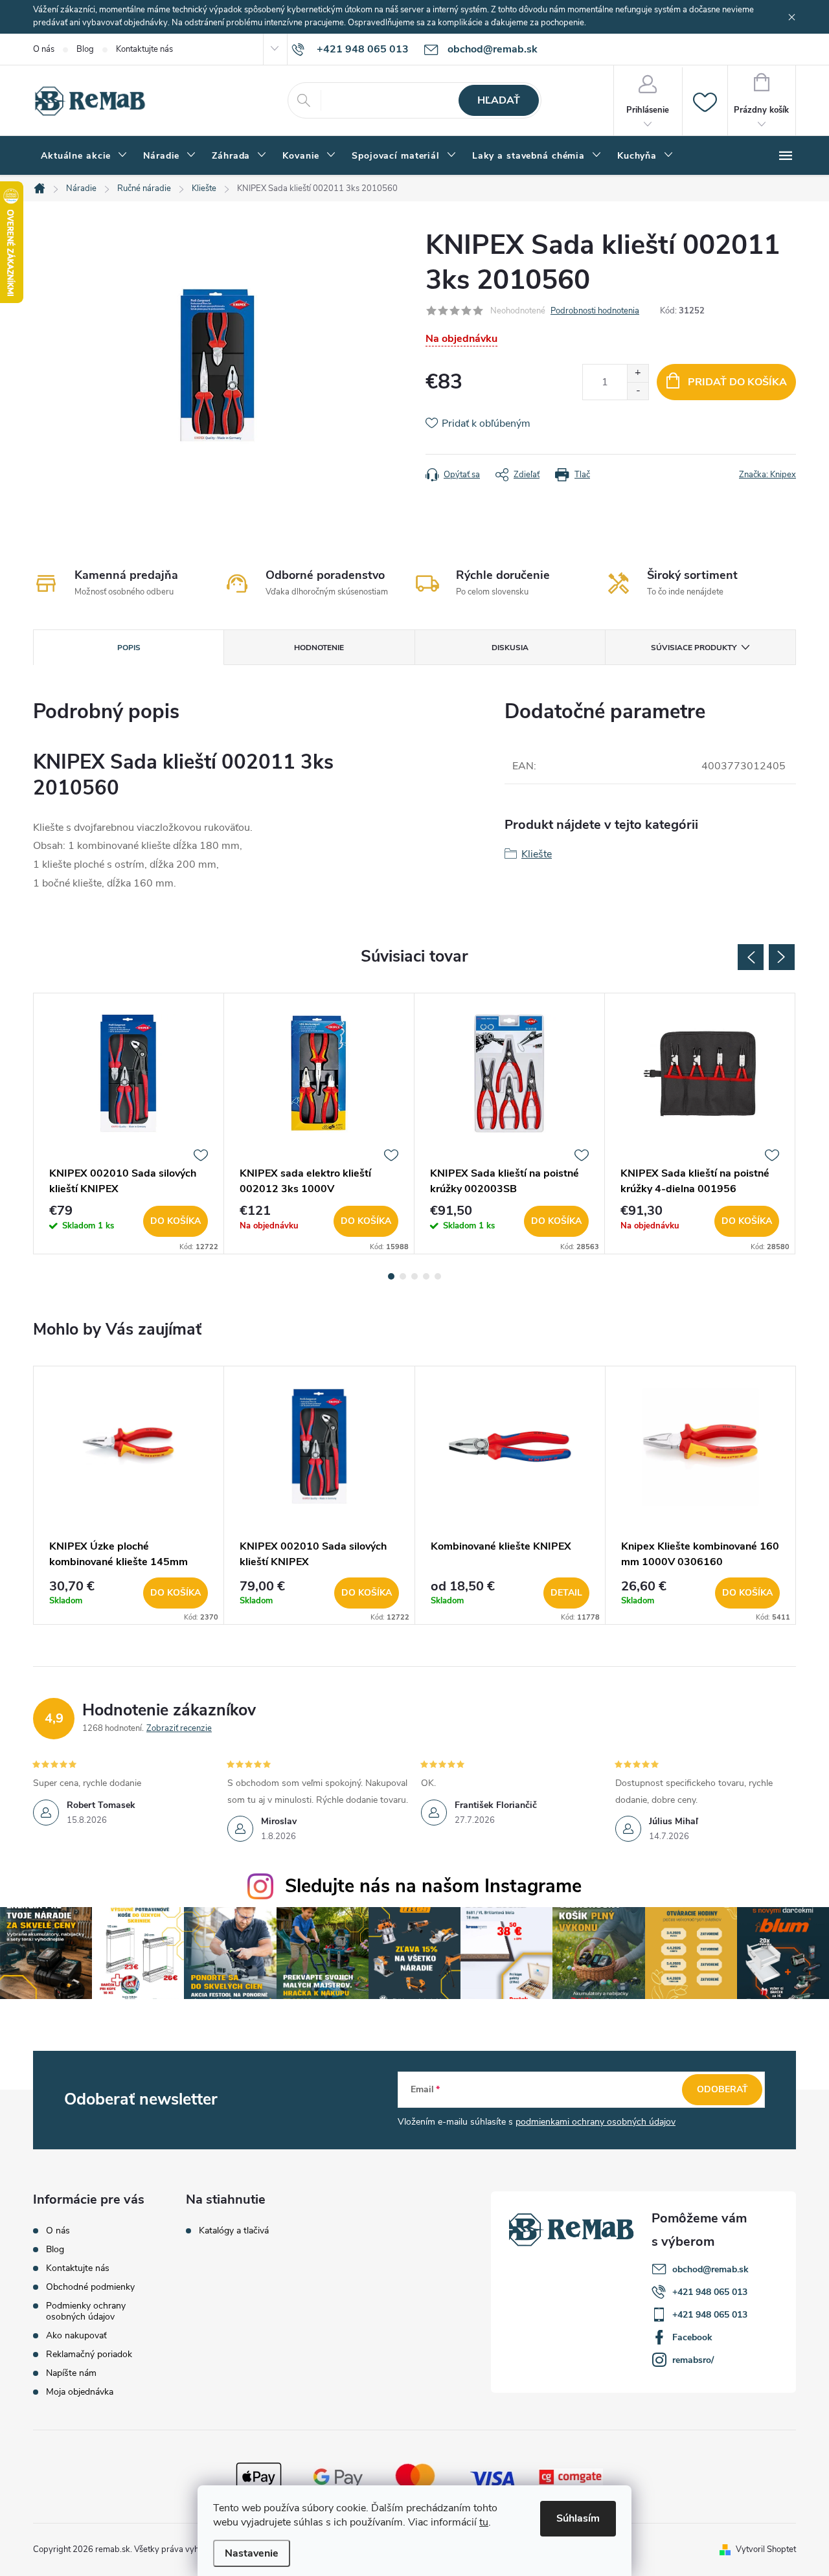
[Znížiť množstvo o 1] (638, 391)
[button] (129, 1593)
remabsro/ (693, 2360)
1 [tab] (391, 1276)
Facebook (692, 2337)
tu (484, 2522)
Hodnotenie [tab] (319, 648)
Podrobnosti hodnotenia (595, 311)
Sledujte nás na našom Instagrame (433, 1886)
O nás (44, 49)
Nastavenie (252, 2553)
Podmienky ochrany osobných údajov (86, 2311)
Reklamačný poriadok (89, 2354)
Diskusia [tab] (510, 648)
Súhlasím (578, 2518)
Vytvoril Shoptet (766, 2549)
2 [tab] (403, 1276)
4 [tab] (426, 1276)
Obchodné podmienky (90, 2287)
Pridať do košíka (737, 382)
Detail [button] (566, 1593)
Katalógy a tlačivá (234, 2231)
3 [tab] (414, 1276)
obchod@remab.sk (710, 2269)
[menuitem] (84, 156)
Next (782, 957)
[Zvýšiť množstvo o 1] (638, 373)
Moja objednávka (80, 2392)
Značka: (767, 475)
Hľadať (499, 100)
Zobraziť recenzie (179, 1728)
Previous (751, 957)
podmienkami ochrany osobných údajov (596, 2122)
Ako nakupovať (76, 2335)
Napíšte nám (71, 2373)
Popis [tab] (129, 648)
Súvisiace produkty (694, 648)
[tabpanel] (129, 1124)
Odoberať (722, 2089)
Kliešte (537, 854)
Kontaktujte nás (144, 49)
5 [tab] (438, 1276)
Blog (85, 49)
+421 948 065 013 (710, 2292)
